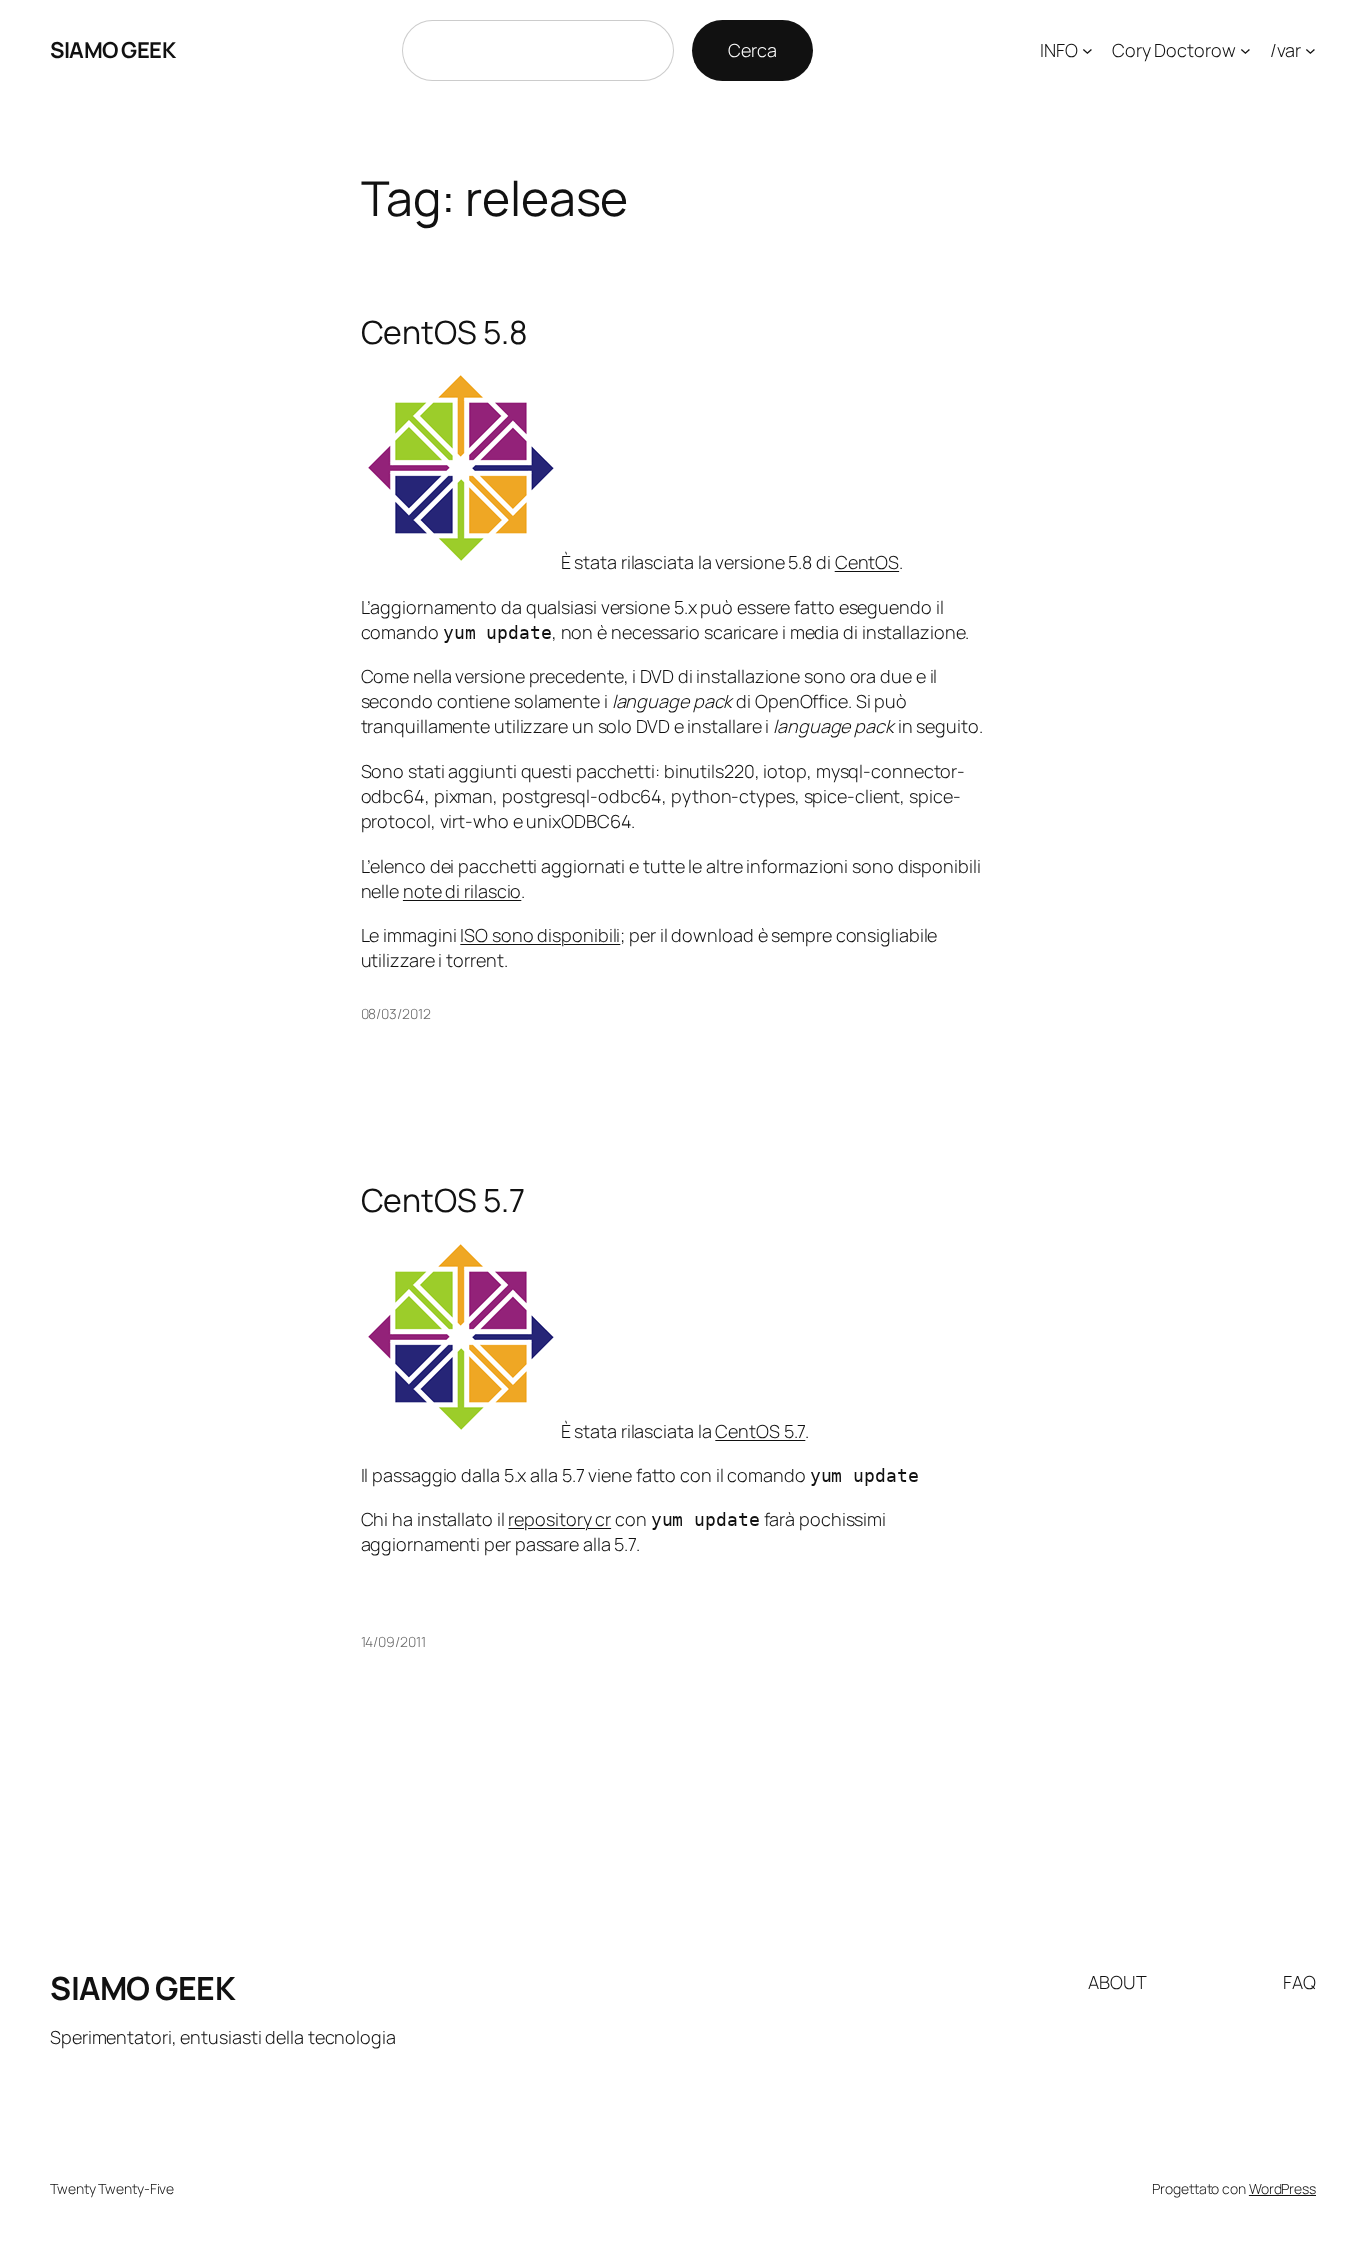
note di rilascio (462, 891)
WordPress (1282, 2188)
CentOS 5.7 (443, 1200)
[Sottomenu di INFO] (1087, 50)
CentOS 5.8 (444, 332)
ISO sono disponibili (540, 935)
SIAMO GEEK (112, 50)
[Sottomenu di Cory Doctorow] (1245, 50)
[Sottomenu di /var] (1310, 50)
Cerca (752, 50)
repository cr (559, 1519)
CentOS (867, 562)
